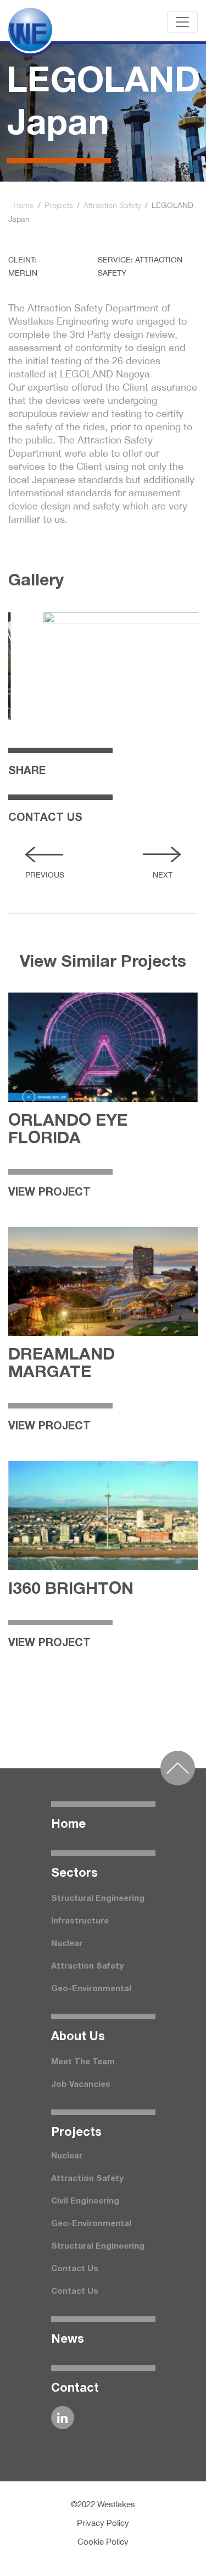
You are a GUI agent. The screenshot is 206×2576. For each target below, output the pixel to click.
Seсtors (74, 1873)
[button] (44, 854)
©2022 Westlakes (103, 2504)
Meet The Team (83, 2062)
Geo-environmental (91, 2224)
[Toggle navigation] (182, 22)
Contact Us (75, 2269)
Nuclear (67, 1944)
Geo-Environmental (91, 1989)
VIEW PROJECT (49, 1193)
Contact (75, 2388)
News (68, 2339)
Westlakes (36, 22)
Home (24, 205)
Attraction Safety (112, 205)
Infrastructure (80, 1921)
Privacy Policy (103, 2523)
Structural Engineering (98, 1899)
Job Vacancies (81, 2085)
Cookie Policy (103, 2542)
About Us (78, 2037)
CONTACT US (45, 818)
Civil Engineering (85, 2201)
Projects (59, 205)
